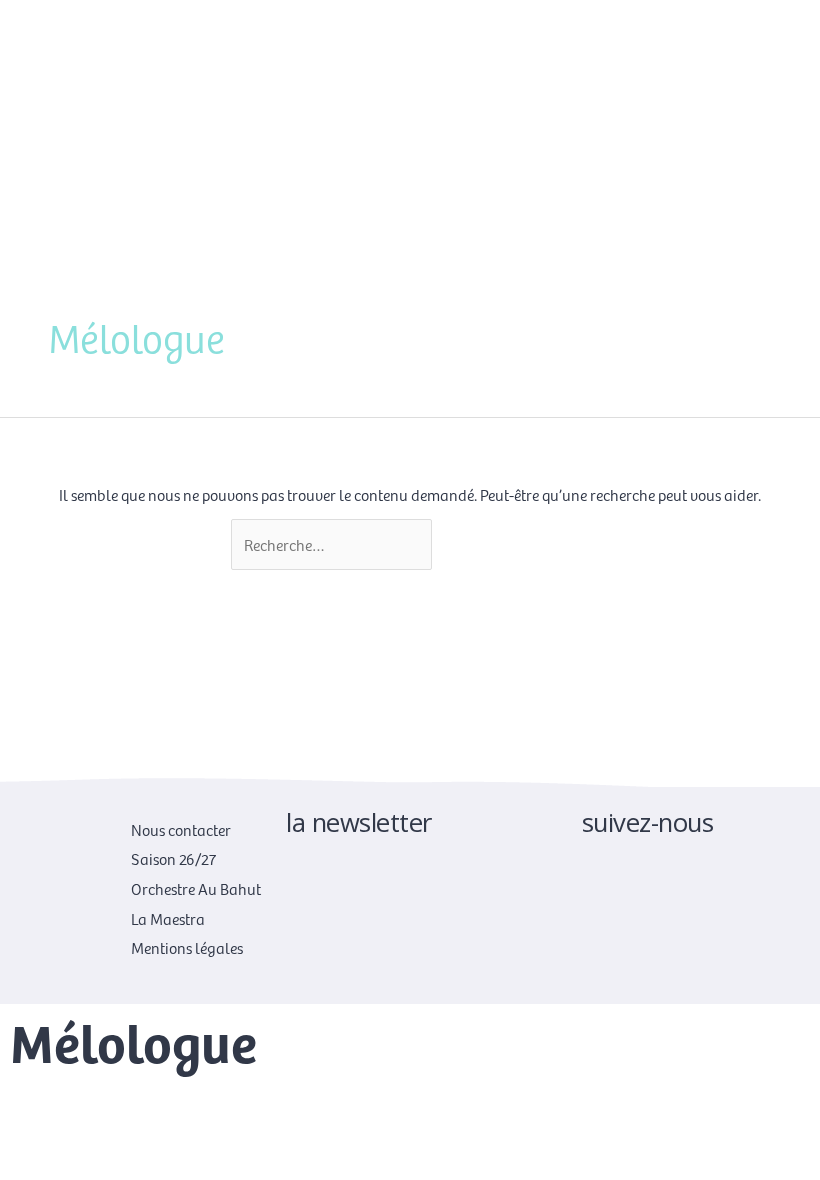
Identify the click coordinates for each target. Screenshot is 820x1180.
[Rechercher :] (333, 544)
